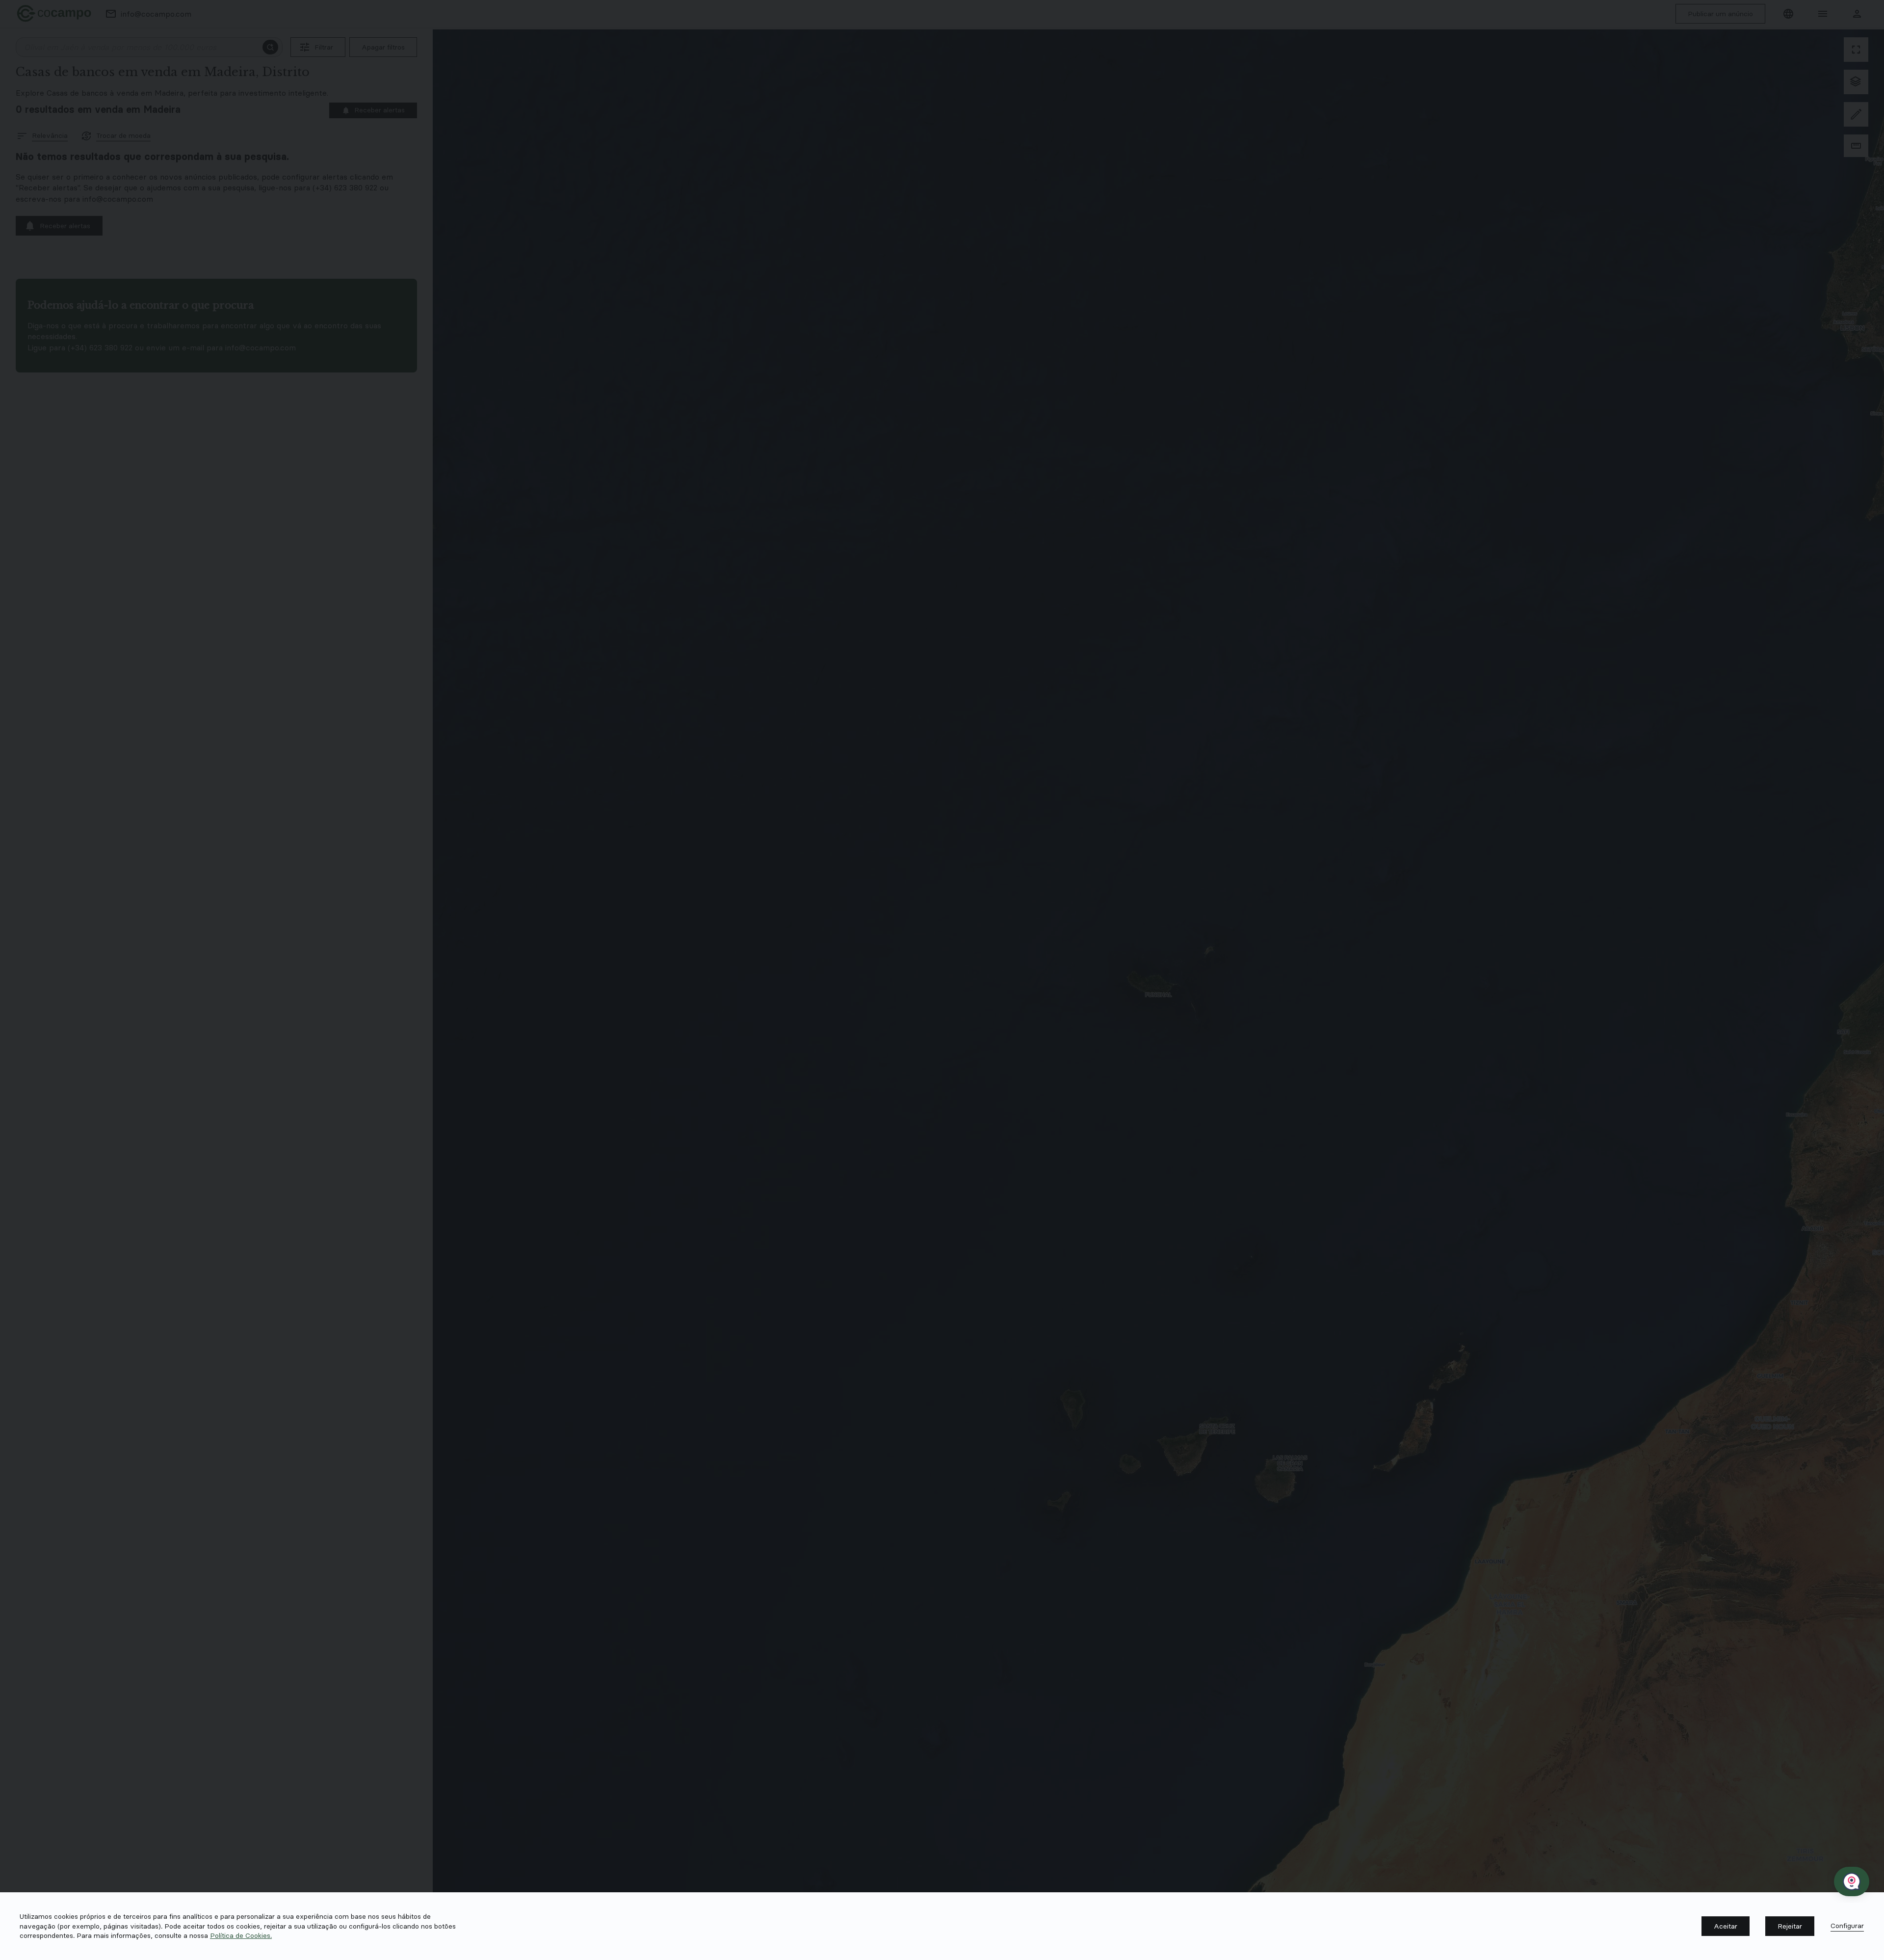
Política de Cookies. (241, 1935)
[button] (1726, 1926)
